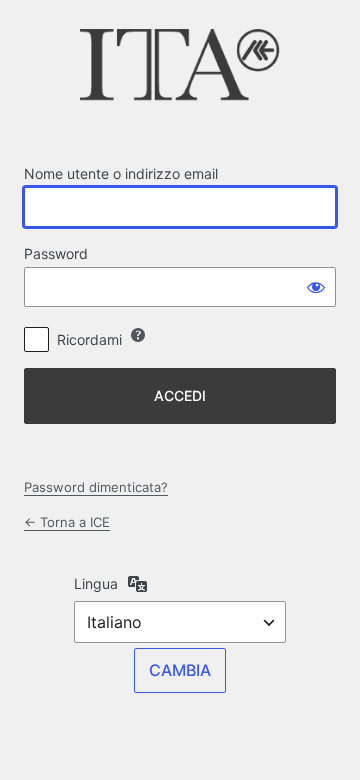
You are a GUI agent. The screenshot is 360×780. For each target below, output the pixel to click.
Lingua (96, 583)
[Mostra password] (316, 287)
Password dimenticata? (96, 487)
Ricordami (89, 339)
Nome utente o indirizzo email (121, 173)
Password (56, 253)
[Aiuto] (138, 335)
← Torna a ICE (67, 522)
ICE (180, 71)
